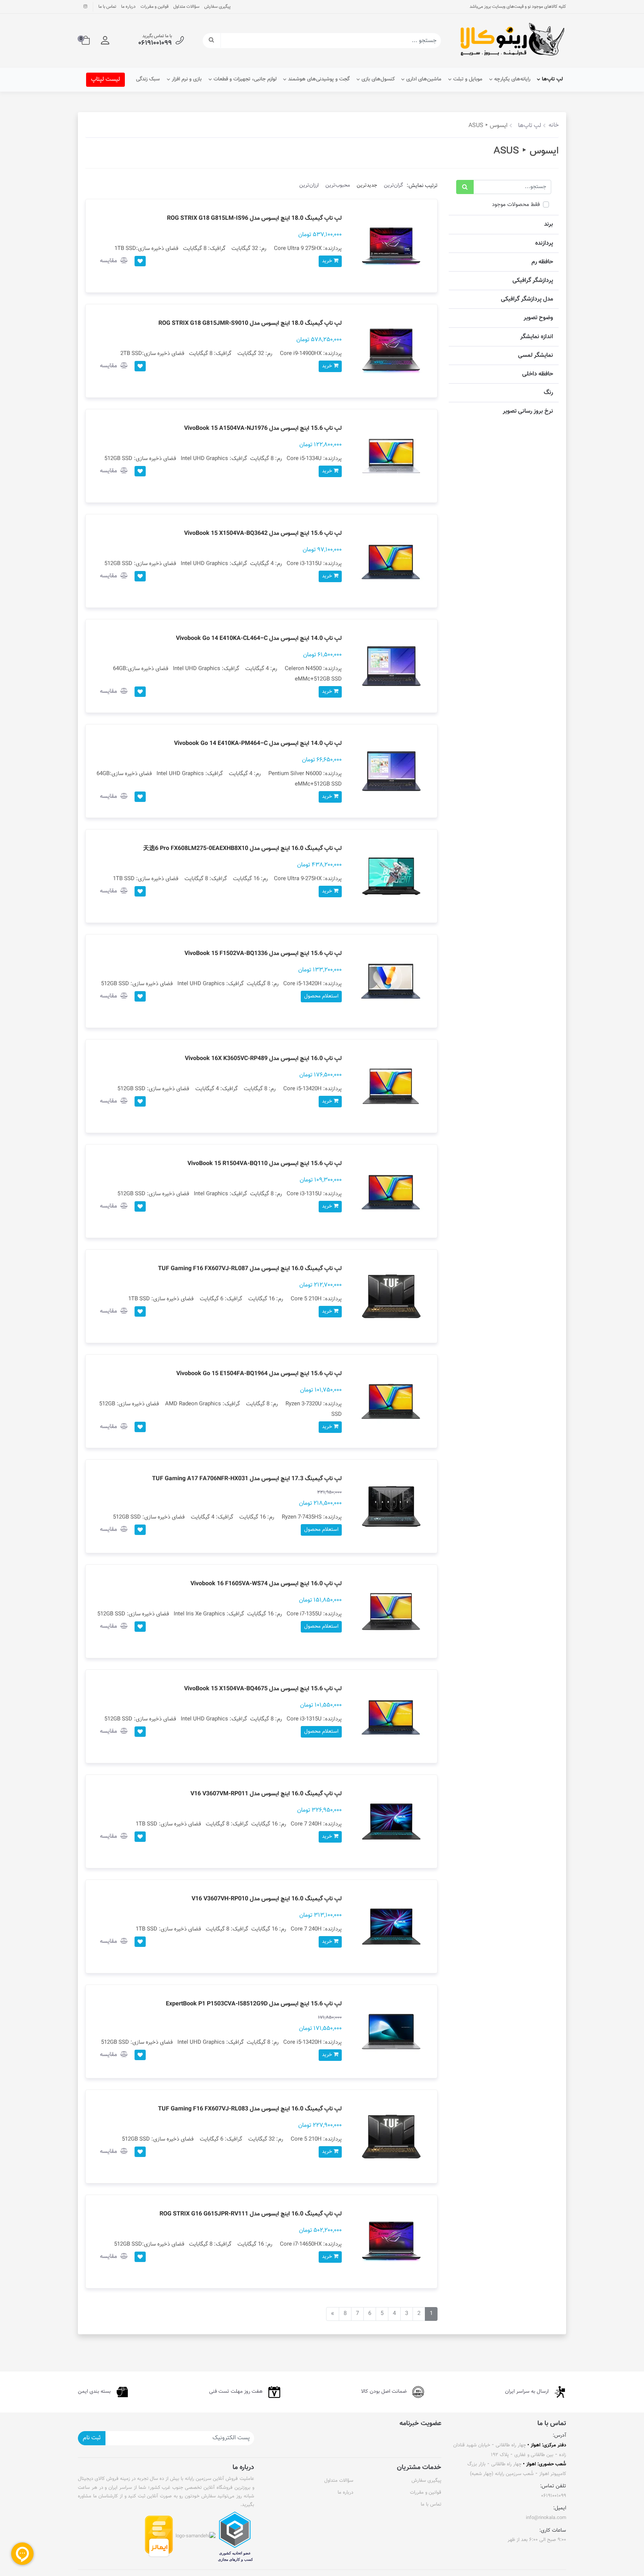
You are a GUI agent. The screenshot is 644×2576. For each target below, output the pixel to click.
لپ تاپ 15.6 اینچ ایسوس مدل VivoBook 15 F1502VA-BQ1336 (263, 954)
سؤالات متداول (186, 7)
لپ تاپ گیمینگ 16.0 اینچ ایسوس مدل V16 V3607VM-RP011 (266, 1794)
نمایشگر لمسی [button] (536, 356)
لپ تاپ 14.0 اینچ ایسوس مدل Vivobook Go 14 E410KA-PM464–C (258, 744)
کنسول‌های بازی (378, 79)
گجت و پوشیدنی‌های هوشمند (319, 79)
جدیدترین (367, 185)
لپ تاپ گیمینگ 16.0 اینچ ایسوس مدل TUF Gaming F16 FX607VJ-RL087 (250, 1269)
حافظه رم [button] (542, 262)
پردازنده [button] (544, 243)
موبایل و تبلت (468, 79)
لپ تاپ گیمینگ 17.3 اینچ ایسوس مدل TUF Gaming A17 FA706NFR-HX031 (247, 1479)
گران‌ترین (394, 185)
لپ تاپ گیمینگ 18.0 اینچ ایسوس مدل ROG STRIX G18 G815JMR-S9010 (250, 323)
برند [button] (549, 224)
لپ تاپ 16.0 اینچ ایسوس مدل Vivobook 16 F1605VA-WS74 (266, 1584)
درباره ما (128, 7)
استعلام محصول (321, 996)
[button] (105, 41)
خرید (328, 261)
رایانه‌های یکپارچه (512, 79)
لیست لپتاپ (105, 80)
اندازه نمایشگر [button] (537, 337)
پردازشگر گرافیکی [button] (533, 281)
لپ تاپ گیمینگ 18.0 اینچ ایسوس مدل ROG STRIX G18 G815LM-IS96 (254, 218)
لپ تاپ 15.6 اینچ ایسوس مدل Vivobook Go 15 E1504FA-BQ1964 (259, 1374)
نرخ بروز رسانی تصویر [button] (528, 411)
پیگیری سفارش (217, 7)
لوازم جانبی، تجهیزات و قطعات (245, 79)
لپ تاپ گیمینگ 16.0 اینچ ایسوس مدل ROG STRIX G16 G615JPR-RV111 (251, 2214)
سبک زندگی (148, 79)
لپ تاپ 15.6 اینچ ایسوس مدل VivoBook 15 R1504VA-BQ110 (265, 1164)
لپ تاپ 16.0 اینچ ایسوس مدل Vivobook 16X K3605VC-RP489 (263, 1059)
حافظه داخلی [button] (538, 374)
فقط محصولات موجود (516, 205)
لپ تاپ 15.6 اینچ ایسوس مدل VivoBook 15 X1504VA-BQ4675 (263, 1689)
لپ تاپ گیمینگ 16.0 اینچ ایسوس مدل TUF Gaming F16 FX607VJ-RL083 (250, 2109)
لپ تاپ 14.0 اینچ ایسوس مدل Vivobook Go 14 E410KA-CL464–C (259, 639)
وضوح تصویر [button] (538, 318)
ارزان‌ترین (309, 185)
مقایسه (109, 261)
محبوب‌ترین (338, 185)
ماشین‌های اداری (424, 79)
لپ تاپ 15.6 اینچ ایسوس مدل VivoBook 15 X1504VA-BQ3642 (263, 534)
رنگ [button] (548, 393)
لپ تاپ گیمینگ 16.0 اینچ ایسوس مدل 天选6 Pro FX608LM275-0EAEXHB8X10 (242, 849)
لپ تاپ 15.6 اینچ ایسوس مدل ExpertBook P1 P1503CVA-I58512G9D (254, 2004)
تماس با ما (107, 7)
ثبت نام (92, 2438)
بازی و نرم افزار (187, 79)
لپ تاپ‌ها (552, 79)
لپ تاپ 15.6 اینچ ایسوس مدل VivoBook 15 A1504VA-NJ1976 (263, 429)
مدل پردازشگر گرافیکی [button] (527, 299)
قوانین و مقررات (154, 7)
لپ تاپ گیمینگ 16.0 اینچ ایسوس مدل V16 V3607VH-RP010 (267, 1899)
